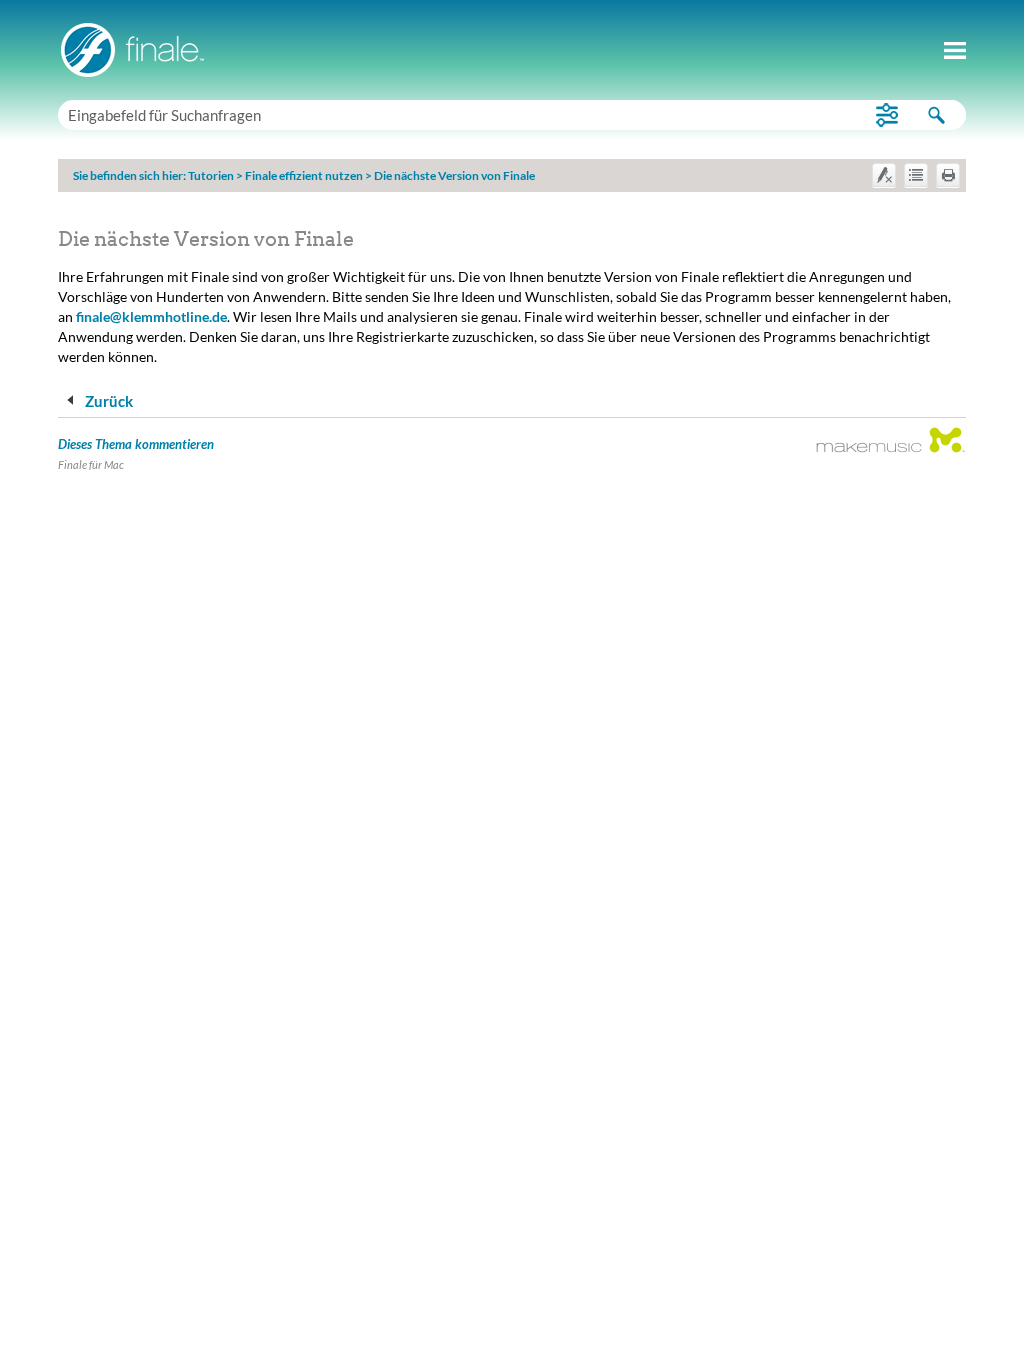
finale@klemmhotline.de (151, 316)
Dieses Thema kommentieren (136, 444)
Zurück (107, 401)
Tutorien (211, 175)
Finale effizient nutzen (304, 175)
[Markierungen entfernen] (884, 175)
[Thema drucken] (948, 175)
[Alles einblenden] (916, 175)
